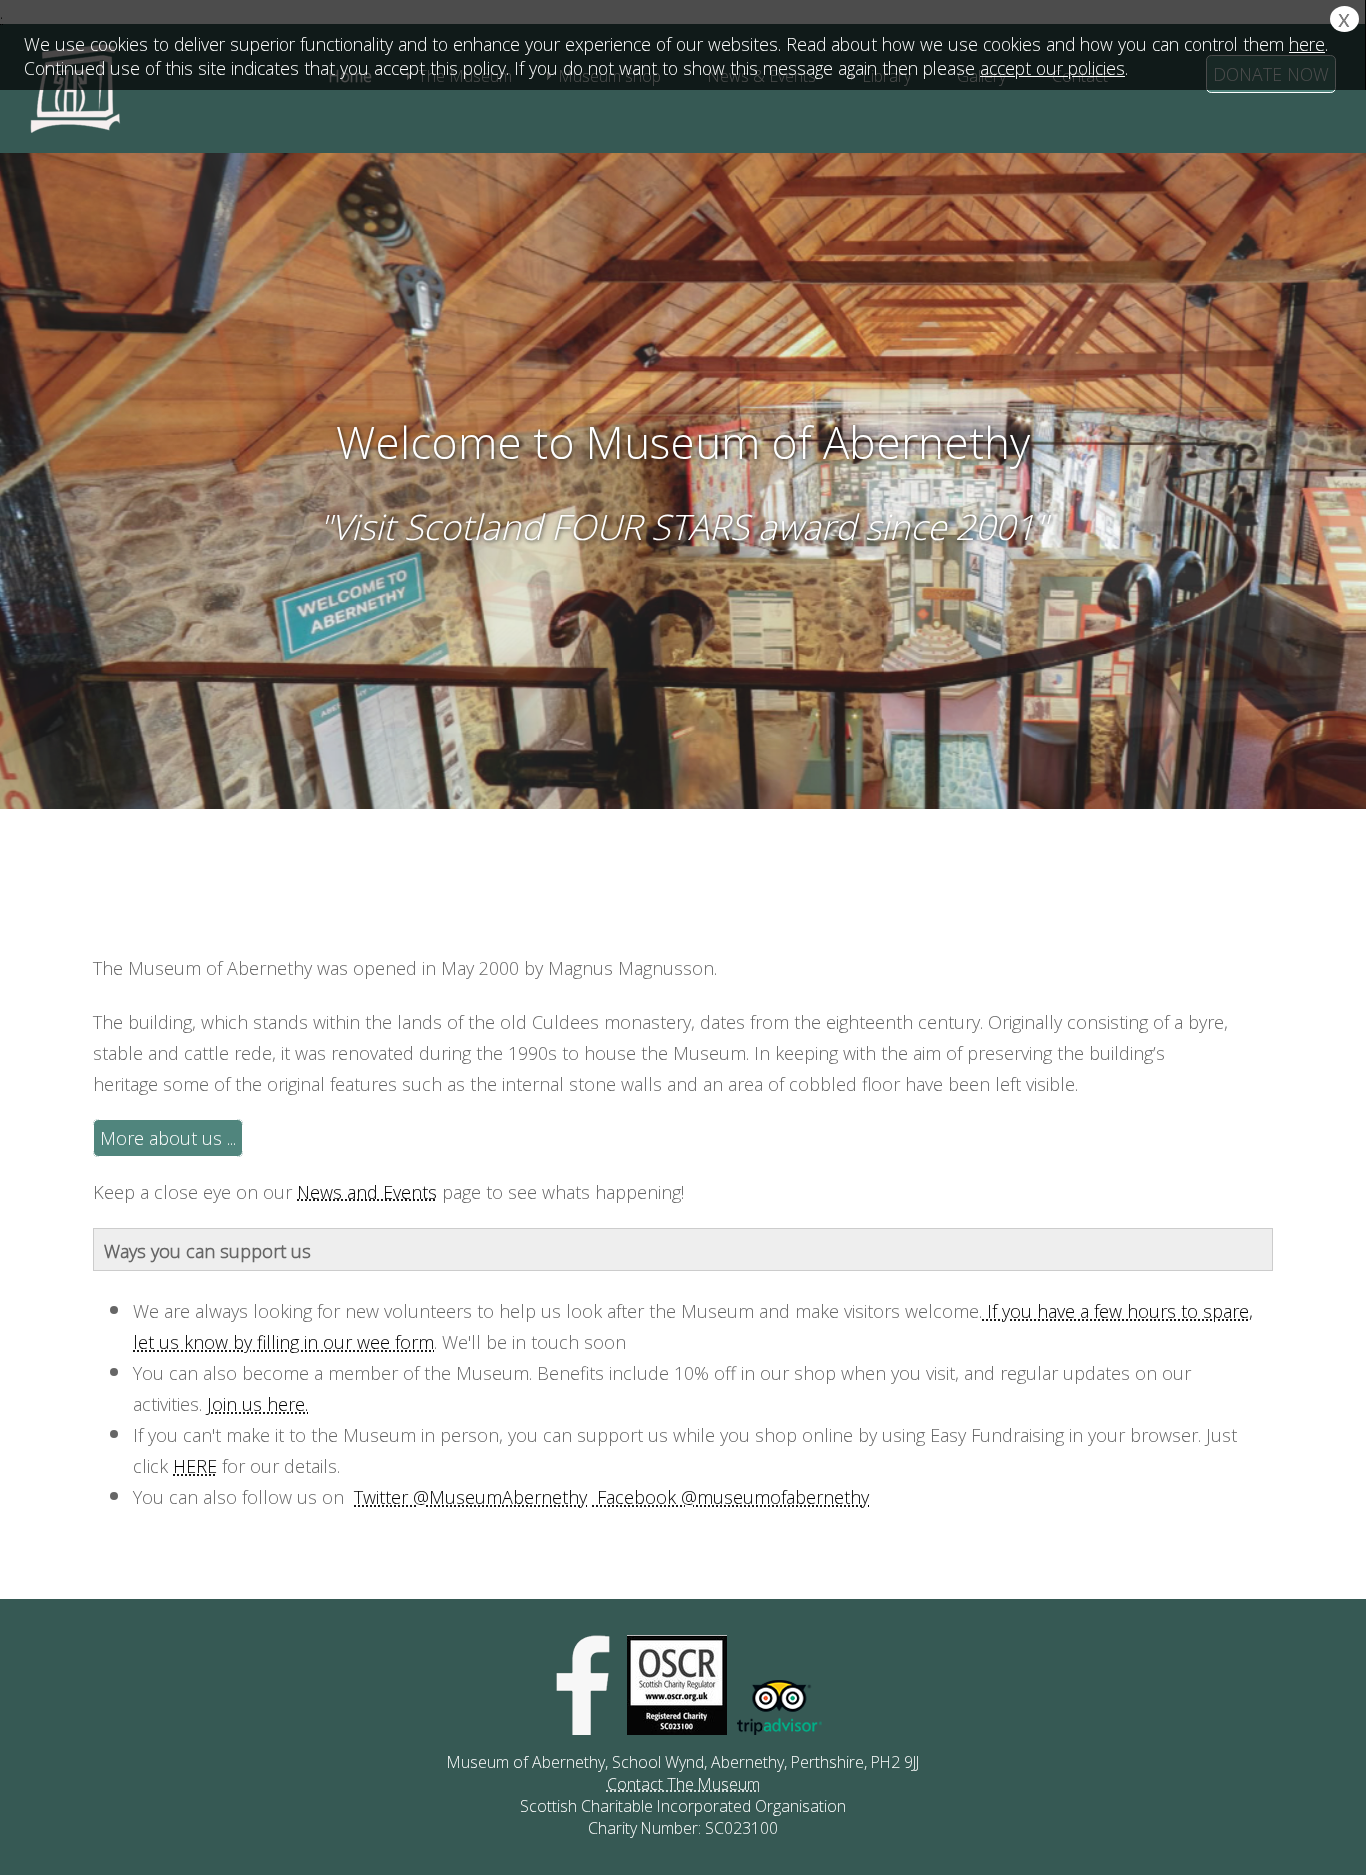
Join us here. (257, 1404)
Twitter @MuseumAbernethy (470, 1497)
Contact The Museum (683, 1784)
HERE (195, 1466)
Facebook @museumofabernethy (730, 1497)
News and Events (367, 1192)
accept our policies (1052, 68)
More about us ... (168, 1138)
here (1307, 44)
